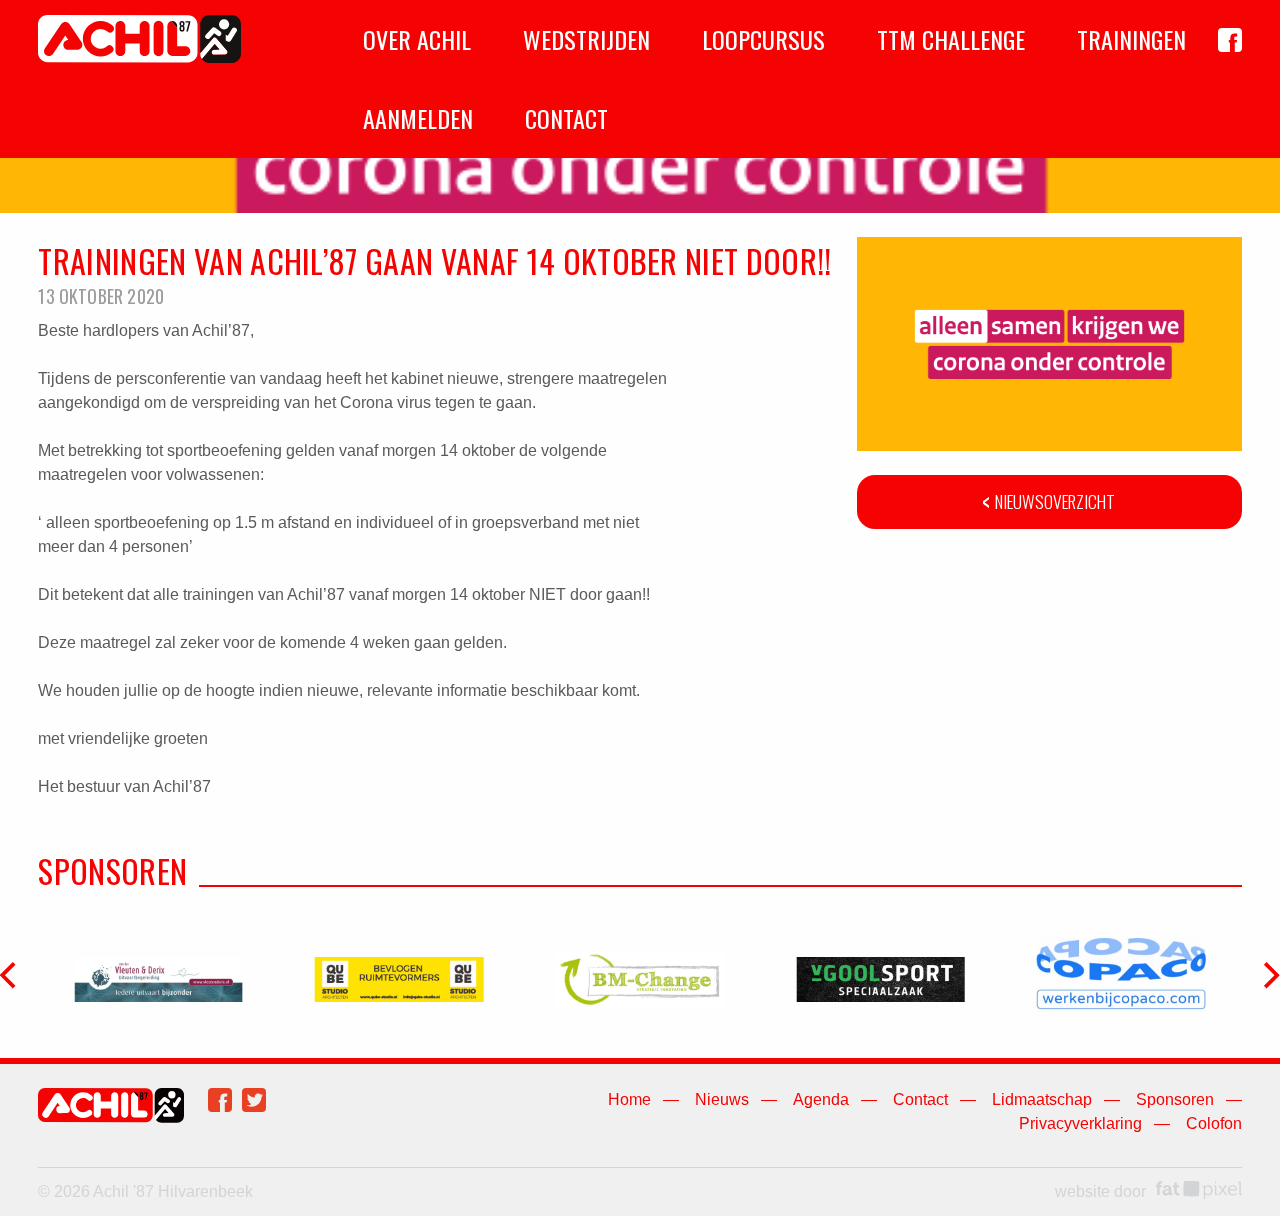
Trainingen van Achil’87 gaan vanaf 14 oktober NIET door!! (434, 260)
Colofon (1214, 1123)
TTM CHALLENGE (951, 39)
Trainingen (1131, 39)
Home (629, 1099)
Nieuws (722, 1099)
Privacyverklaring (1080, 1123)
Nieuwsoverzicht (1055, 501)
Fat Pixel (1199, 1190)
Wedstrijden (586, 39)
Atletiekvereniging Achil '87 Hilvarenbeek (139, 39)
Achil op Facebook (1230, 40)
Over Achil (417, 39)
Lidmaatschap (1042, 1099)
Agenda (821, 1099)
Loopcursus (763, 39)
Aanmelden (418, 118)
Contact (566, 118)
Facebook (220, 1100)
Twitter (254, 1100)
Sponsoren (1175, 1099)
